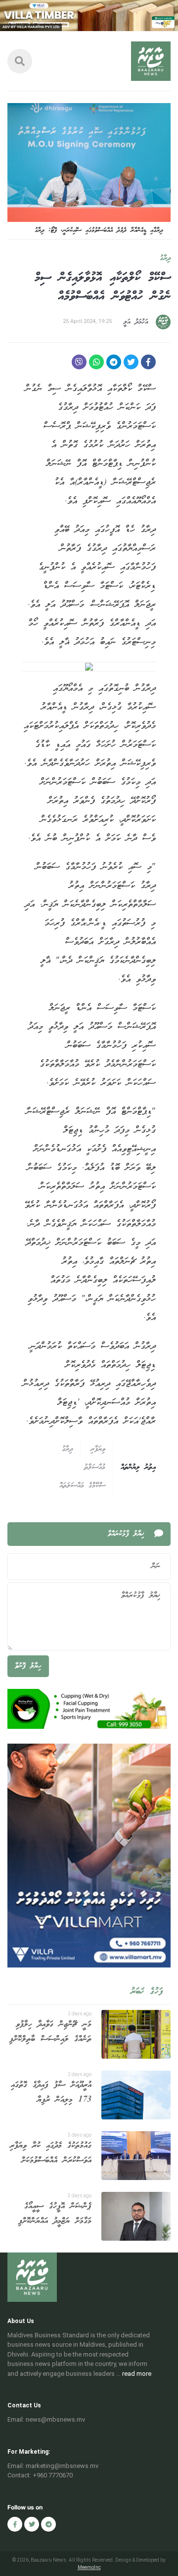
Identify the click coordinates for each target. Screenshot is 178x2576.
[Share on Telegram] (114, 362)
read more (137, 2374)
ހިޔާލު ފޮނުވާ (28, 1666)
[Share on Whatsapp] (96, 362)
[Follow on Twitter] (32, 2524)
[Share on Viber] (79, 362)
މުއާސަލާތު (95, 1467)
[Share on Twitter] (131, 362)
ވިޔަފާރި (98, 1449)
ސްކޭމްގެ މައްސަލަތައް (82, 1486)
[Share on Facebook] (148, 362)
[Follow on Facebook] (15, 2524)
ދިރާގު (165, 258)
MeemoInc (89, 2567)
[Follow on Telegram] (48, 2524)
